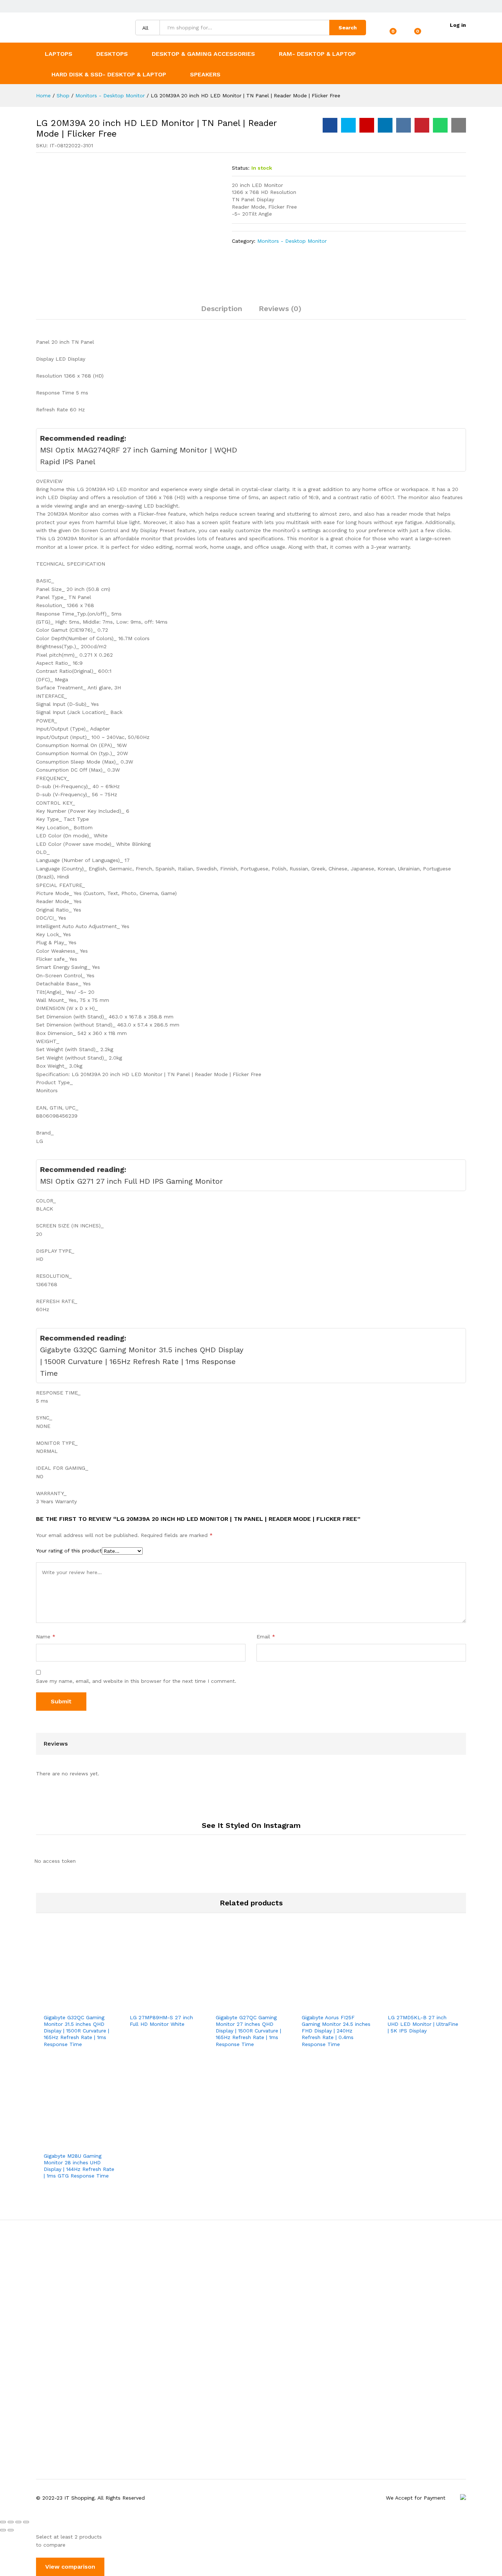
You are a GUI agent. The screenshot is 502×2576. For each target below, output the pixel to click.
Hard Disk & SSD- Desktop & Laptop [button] (109, 74)
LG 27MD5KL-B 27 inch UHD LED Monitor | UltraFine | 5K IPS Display (423, 2024)
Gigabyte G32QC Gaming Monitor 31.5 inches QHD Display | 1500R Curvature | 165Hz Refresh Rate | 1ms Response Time (76, 2031)
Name (46, 1637)
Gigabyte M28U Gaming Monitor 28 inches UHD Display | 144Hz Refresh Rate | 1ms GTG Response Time (79, 2166)
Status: (241, 168)
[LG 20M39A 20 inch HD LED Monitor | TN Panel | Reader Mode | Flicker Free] (330, 125)
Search (348, 28)
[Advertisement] (251, 2350)
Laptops (59, 54)
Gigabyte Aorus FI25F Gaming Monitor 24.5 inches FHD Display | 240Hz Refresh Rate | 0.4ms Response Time (336, 2031)
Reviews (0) (280, 309)
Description (222, 309)
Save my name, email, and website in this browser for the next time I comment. (136, 1681)
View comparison (70, 2567)
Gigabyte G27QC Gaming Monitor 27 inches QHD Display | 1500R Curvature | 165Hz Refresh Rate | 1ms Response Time (248, 2031)
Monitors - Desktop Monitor (292, 241)
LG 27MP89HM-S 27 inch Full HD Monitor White (161, 2021)
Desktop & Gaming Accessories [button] (203, 54)
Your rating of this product (69, 1551)
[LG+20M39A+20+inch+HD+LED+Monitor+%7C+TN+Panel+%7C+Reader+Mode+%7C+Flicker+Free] (348, 125)
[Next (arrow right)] (11, 2530)
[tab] (222, 312)
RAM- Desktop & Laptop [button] (317, 54)
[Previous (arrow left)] (3, 2530)
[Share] (11, 2522)
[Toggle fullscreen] (18, 2522)
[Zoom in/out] (26, 2522)
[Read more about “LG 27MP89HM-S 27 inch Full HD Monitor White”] (140, 2005)
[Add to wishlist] (87, 2005)
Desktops (112, 54)
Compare (104, 2005)
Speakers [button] (205, 74)
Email (266, 1637)
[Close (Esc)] (3, 2522)
